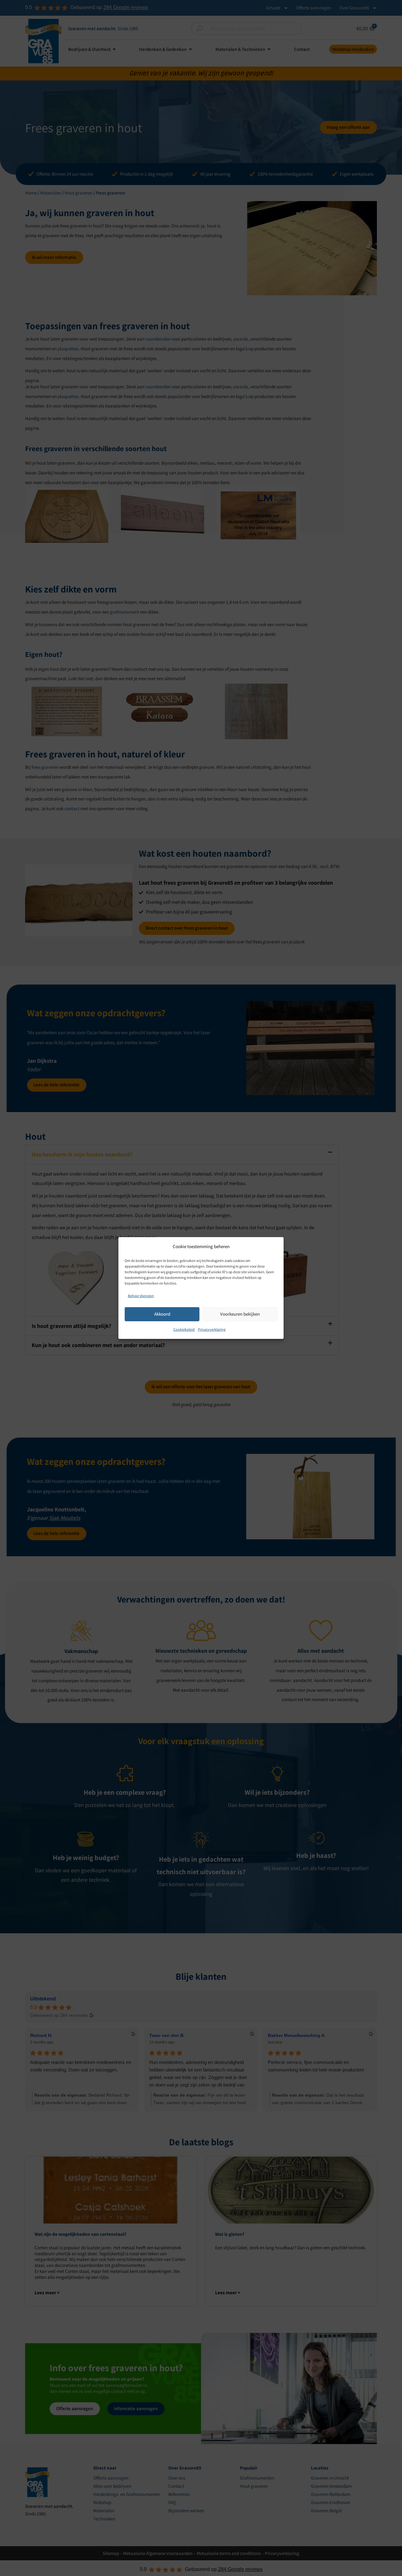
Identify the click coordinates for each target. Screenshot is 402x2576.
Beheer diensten (141, 1296)
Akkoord (162, 1314)
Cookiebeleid (184, 1329)
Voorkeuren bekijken (240, 1314)
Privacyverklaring (212, 1329)
